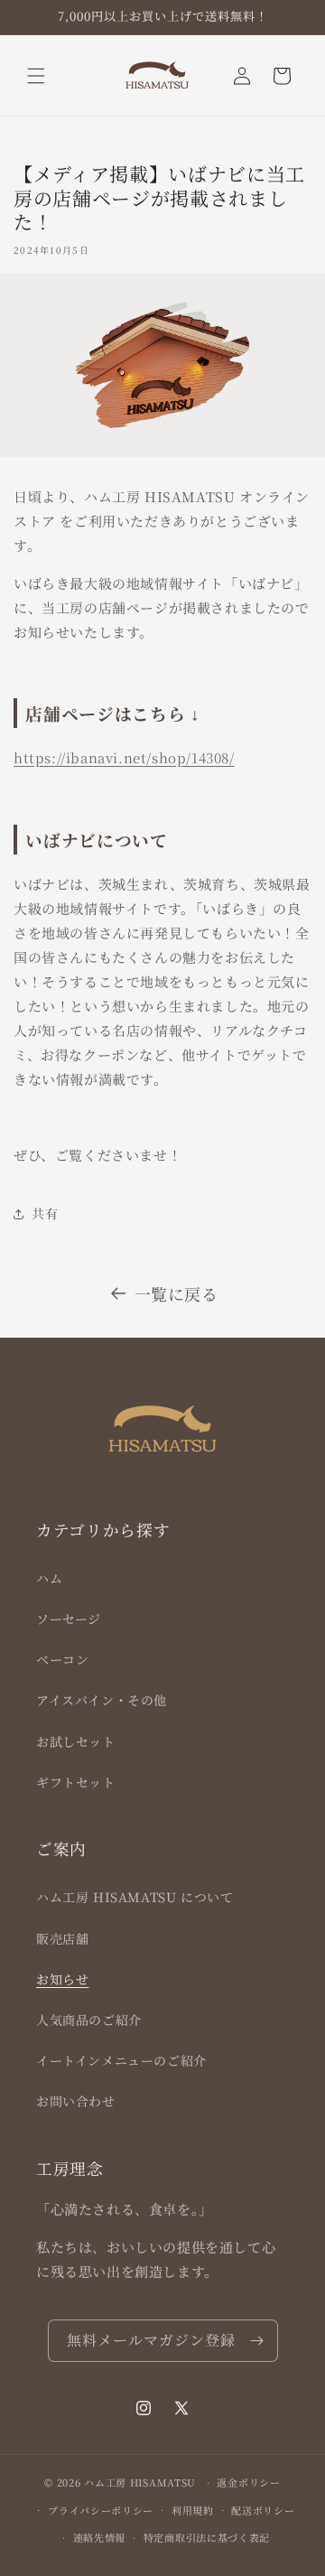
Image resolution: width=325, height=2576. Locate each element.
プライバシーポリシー (101, 2510)
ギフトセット (76, 1782)
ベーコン (62, 1659)
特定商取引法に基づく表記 (207, 2537)
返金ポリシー (248, 2482)
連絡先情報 (100, 2537)
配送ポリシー (263, 2510)
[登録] (257, 2341)
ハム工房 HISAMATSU (140, 2482)
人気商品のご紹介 (89, 2020)
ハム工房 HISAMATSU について (135, 1897)
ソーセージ (69, 1619)
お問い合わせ (76, 2101)
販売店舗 (62, 1938)
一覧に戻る (176, 1293)
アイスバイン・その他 (102, 1700)
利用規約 (193, 2510)
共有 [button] (45, 1213)
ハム (49, 1578)
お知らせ (62, 1979)
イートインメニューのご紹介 (121, 2060)
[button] (36, 76)
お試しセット (76, 1741)
